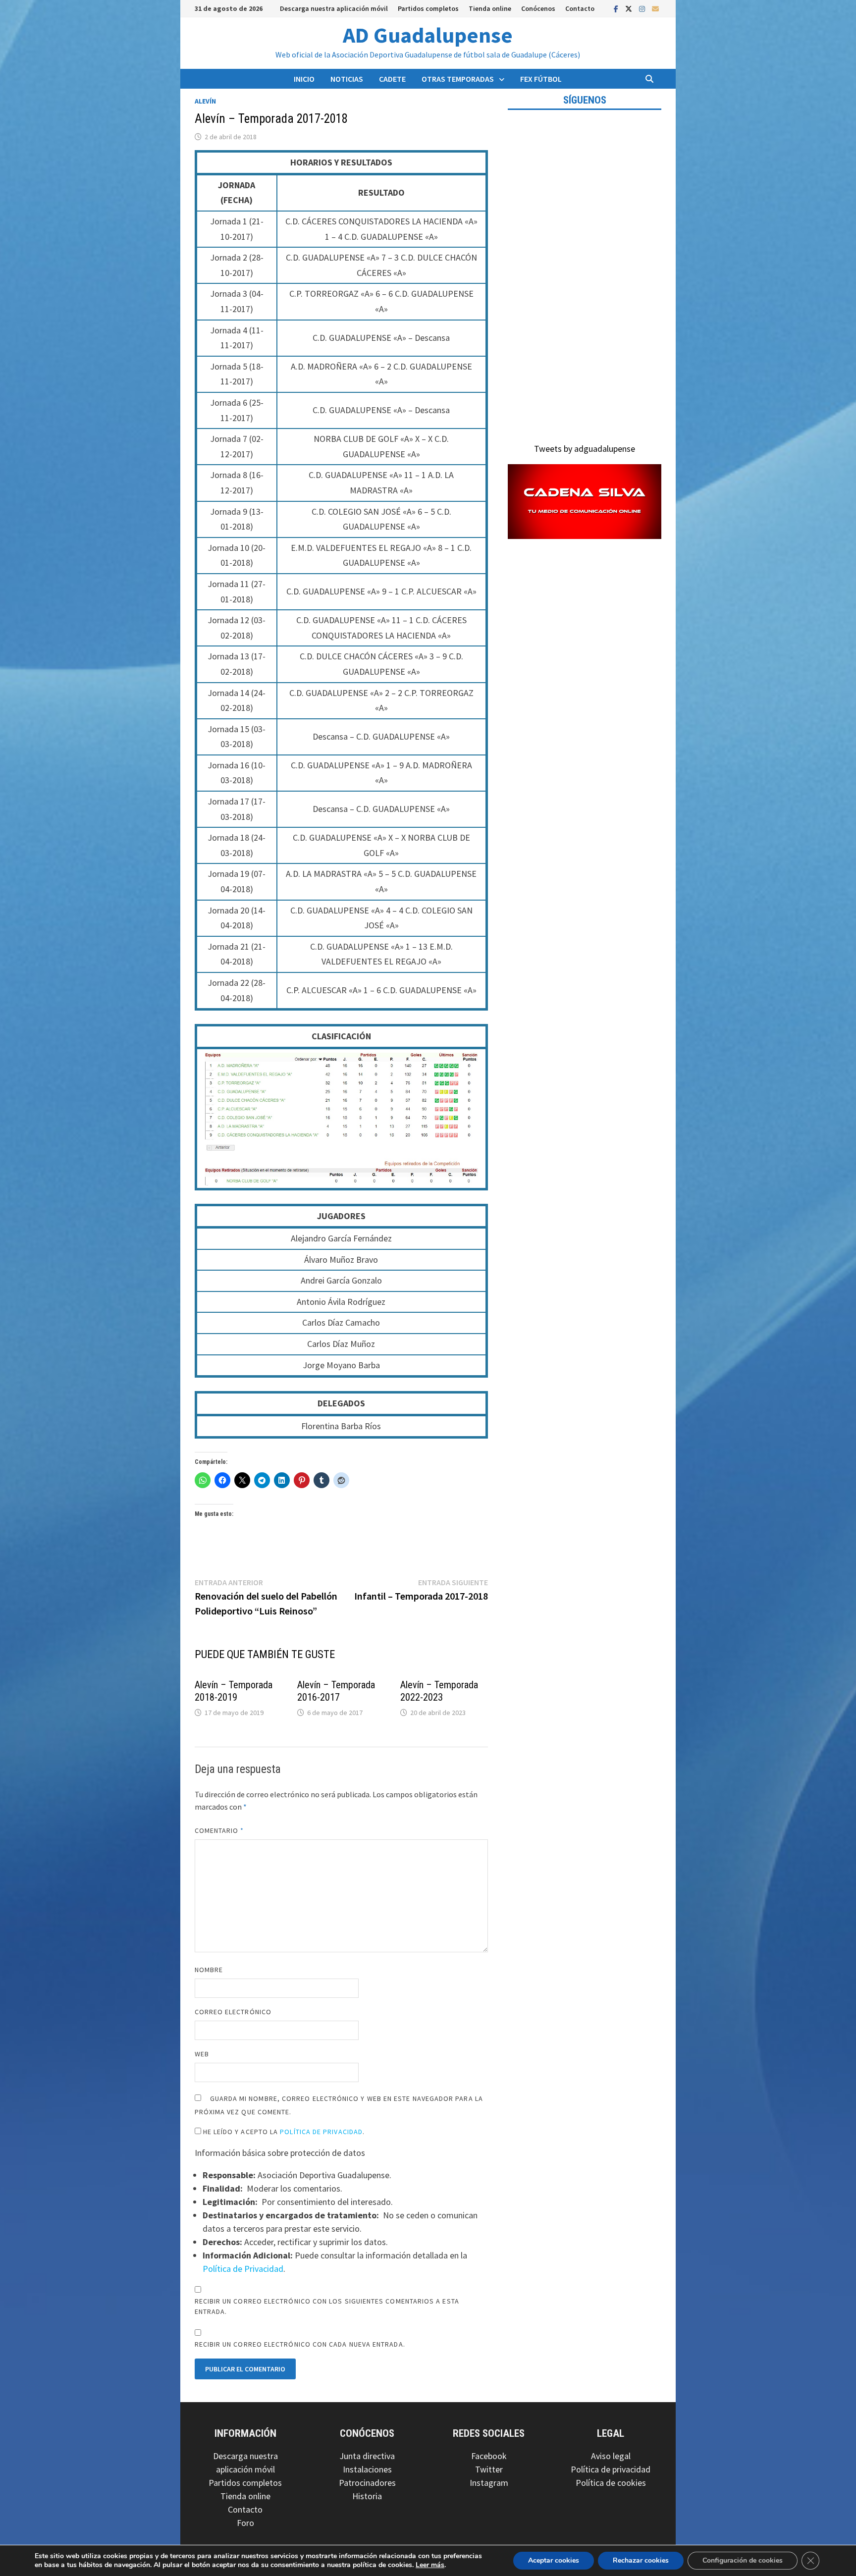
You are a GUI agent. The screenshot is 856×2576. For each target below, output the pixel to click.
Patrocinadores (367, 2483)
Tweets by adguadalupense (585, 449)
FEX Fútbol (541, 79)
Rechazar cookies (641, 2560)
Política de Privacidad (321, 2132)
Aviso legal (611, 2456)
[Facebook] (617, 8)
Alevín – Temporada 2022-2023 (439, 1691)
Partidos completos (428, 8)
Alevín (205, 101)
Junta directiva (367, 2456)
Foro (245, 2523)
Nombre (209, 1970)
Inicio (304, 79)
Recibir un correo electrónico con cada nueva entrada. (300, 2344)
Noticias (347, 79)
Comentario (219, 1830)
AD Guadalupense (428, 35)
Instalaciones (367, 2469)
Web (202, 2054)
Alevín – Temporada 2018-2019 (234, 1691)
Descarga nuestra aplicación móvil (334, 8)
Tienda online (490, 8)
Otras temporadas (458, 79)
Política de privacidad (611, 2469)
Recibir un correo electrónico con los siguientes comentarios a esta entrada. (327, 2306)
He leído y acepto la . (283, 2132)
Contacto (580, 8)
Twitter (489, 2469)
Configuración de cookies (743, 2560)
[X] (630, 8)
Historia (367, 2496)
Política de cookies (611, 2483)
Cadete (392, 79)
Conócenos (538, 8)
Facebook (489, 2456)
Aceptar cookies (554, 2560)
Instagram (489, 2483)
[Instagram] (643, 8)
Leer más (430, 2565)
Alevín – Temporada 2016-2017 (336, 1691)
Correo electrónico (233, 2012)
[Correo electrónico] (655, 8)
